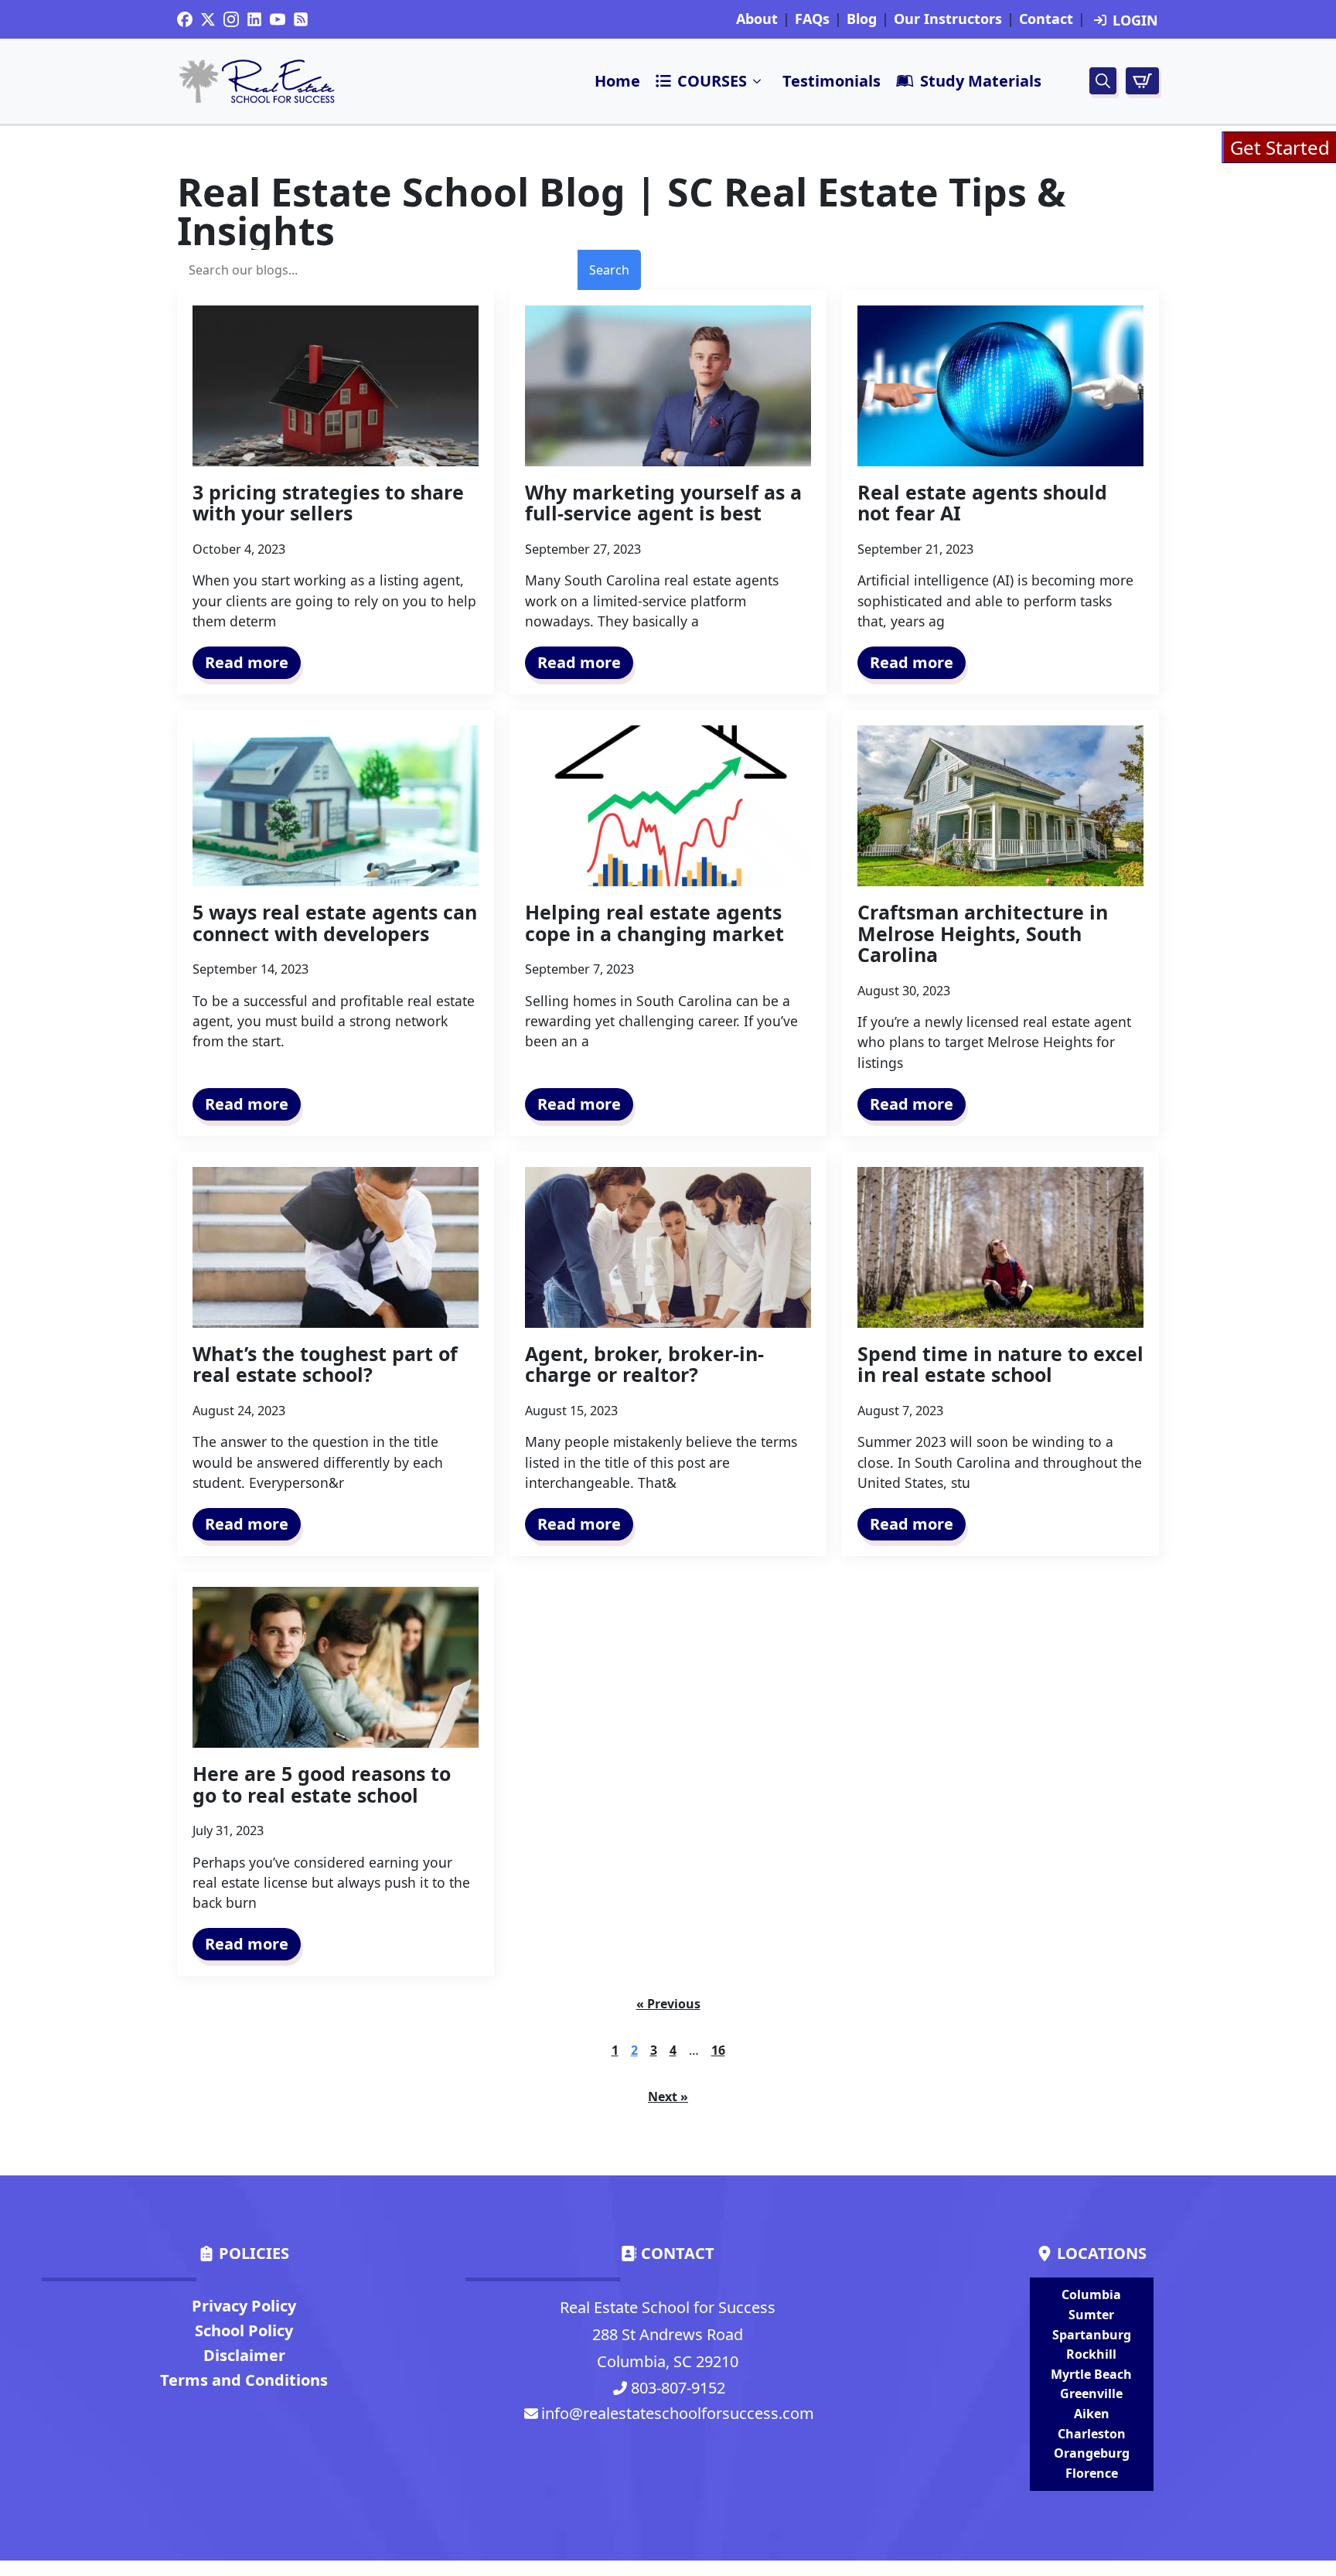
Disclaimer (244, 2355)
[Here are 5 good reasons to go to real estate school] (336, 1667)
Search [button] (609, 270)
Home (617, 81)
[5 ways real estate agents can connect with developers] (336, 806)
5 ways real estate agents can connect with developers (335, 923)
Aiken (1092, 2414)
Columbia (1091, 2295)
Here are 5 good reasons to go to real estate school (322, 1784)
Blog (862, 19)
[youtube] (278, 19)
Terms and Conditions (244, 2380)
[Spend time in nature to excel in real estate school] (1000, 1247)
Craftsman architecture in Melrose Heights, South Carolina (983, 934)
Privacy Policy (244, 2306)
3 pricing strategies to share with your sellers (328, 503)
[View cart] (1142, 81)
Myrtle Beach (1091, 2374)
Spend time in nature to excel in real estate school (1000, 1365)
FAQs (812, 19)
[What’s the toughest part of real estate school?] (336, 1247)
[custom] (185, 19)
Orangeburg (1092, 2453)
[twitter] (208, 19)
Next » (668, 2097)
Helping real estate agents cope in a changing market (654, 923)
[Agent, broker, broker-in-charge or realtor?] (668, 1247)
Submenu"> (758, 81)
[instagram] (231, 19)
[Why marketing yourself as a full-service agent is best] (668, 386)
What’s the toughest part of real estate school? (325, 1365)
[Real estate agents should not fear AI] (1000, 386)
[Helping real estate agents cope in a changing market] (668, 806)
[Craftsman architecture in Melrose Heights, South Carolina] (1000, 806)
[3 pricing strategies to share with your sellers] (336, 386)
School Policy (244, 2330)
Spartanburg (1092, 2335)
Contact (1046, 19)
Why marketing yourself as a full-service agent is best (663, 503)
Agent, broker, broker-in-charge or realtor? (644, 1365)
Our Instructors (948, 19)
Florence (1092, 2473)
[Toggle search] (1103, 81)
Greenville (1091, 2393)
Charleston (1092, 2434)
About (757, 19)
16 (718, 2050)
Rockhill (1091, 2354)
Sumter (1091, 2315)
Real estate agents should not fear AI (982, 503)
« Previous (668, 2004)
